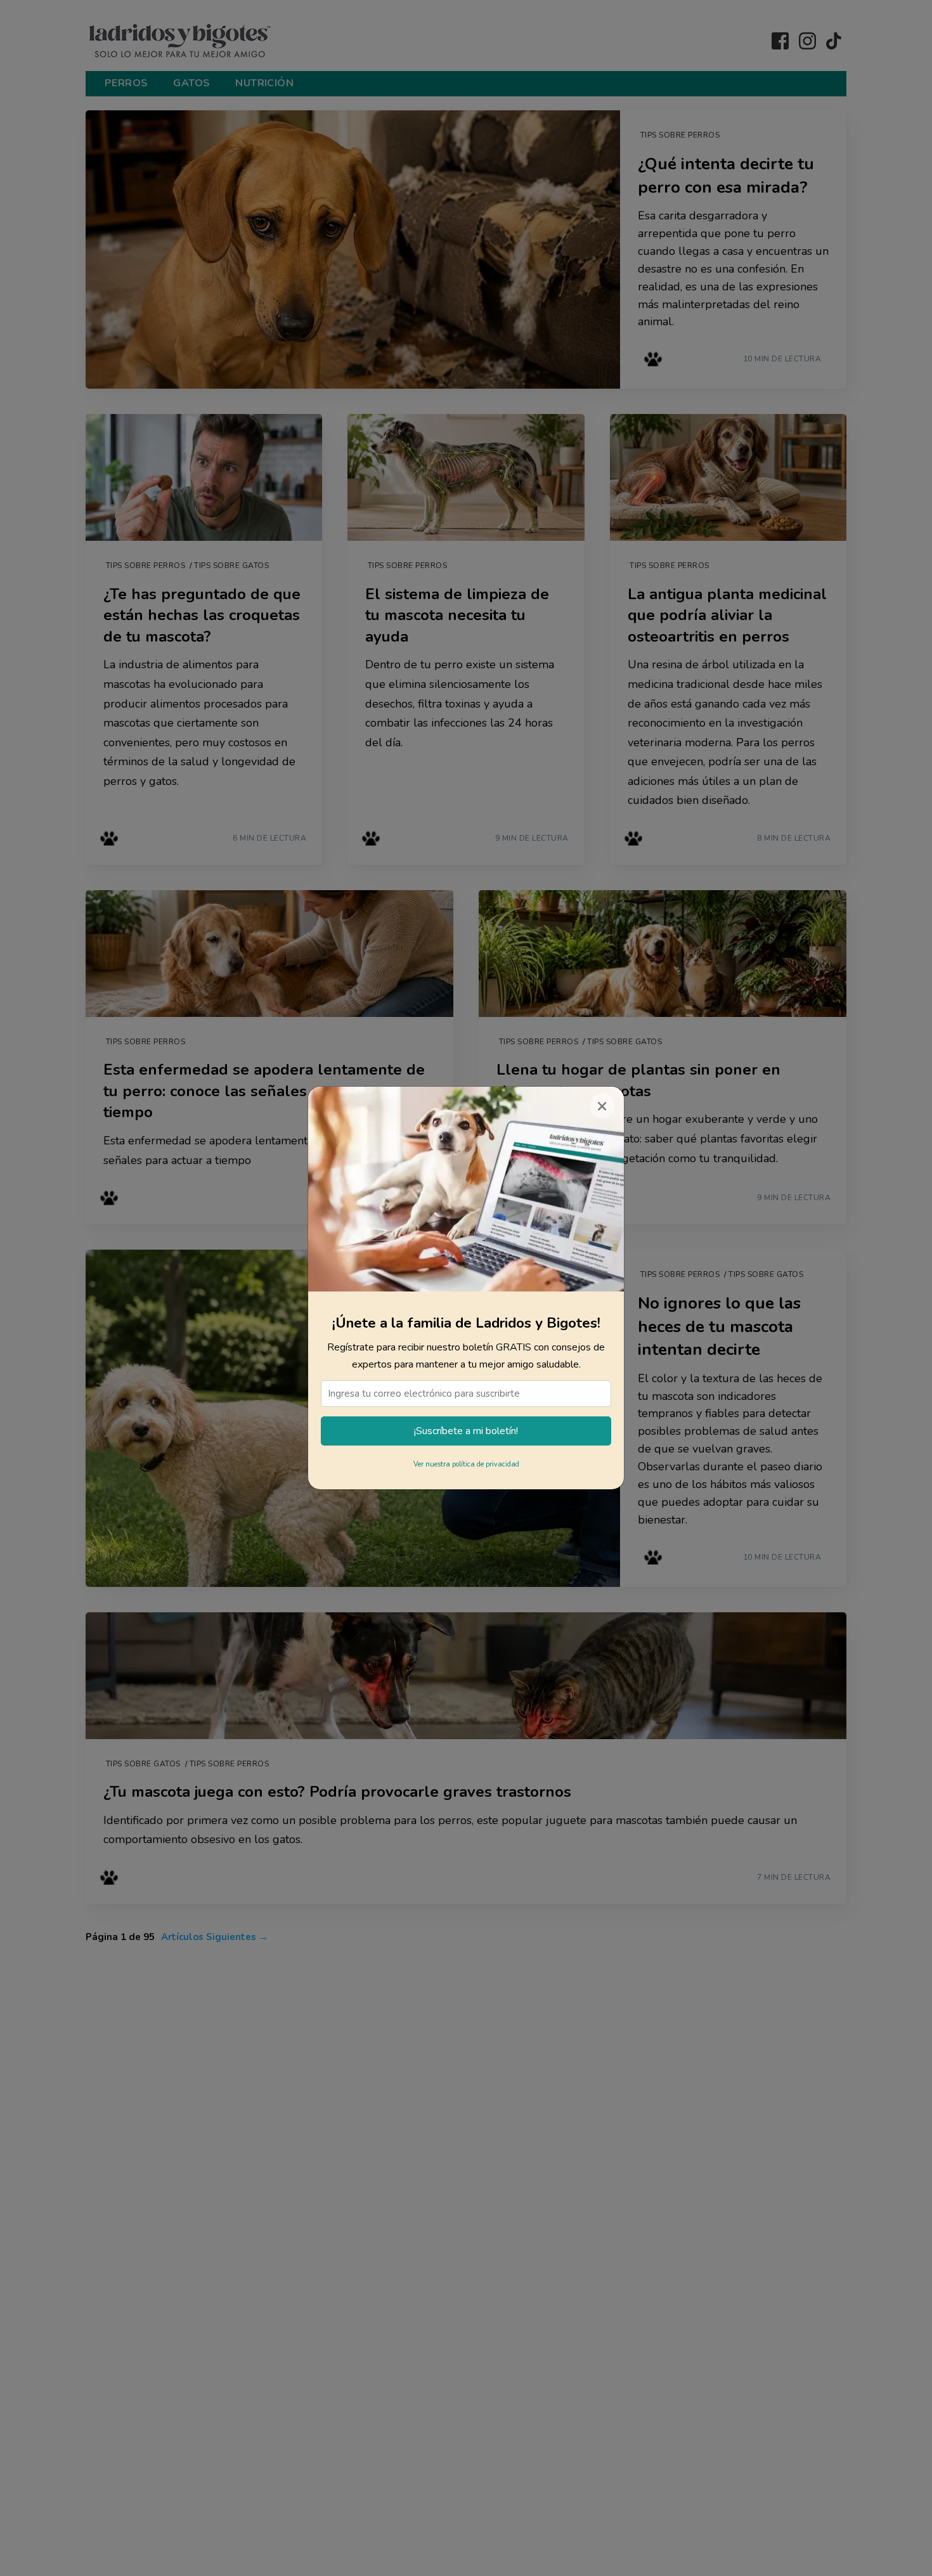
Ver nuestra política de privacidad (466, 1464)
